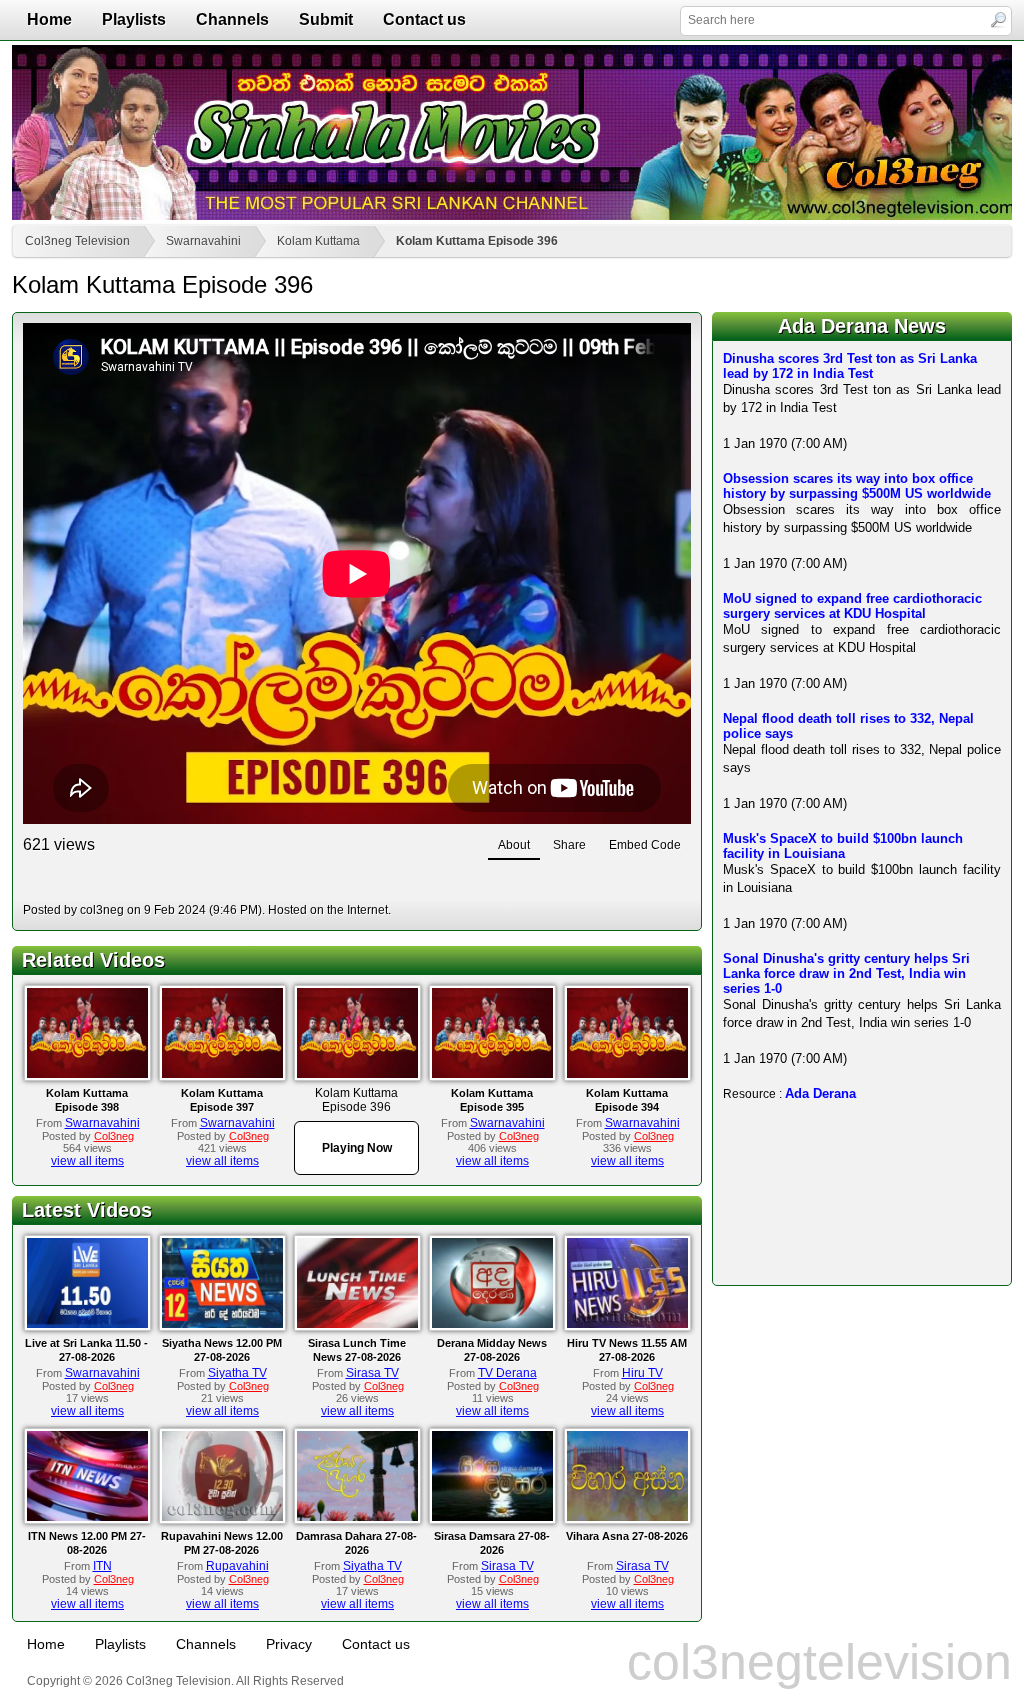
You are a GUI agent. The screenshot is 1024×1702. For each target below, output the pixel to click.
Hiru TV (642, 1373)
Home (49, 19)
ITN (102, 1566)
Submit (326, 19)
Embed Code (645, 845)
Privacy (289, 1644)
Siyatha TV (237, 1373)
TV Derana (507, 1373)
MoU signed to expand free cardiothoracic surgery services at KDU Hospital (852, 606)
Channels (232, 19)
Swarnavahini (203, 241)
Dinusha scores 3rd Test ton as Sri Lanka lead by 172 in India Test (850, 366)
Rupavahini (237, 1566)
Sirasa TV (372, 1373)
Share (569, 845)
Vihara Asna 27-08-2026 (627, 1536)
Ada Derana (820, 1093)
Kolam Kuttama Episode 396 (477, 241)
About (514, 845)
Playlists (134, 19)
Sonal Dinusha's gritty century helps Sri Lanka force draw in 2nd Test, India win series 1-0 (846, 973)
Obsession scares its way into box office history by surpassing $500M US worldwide (857, 486)
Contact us (424, 19)
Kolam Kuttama (318, 241)
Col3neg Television (77, 241)
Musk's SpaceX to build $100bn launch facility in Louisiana (843, 846)
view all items (87, 1161)
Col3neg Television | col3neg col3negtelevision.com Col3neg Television (512, 132)
